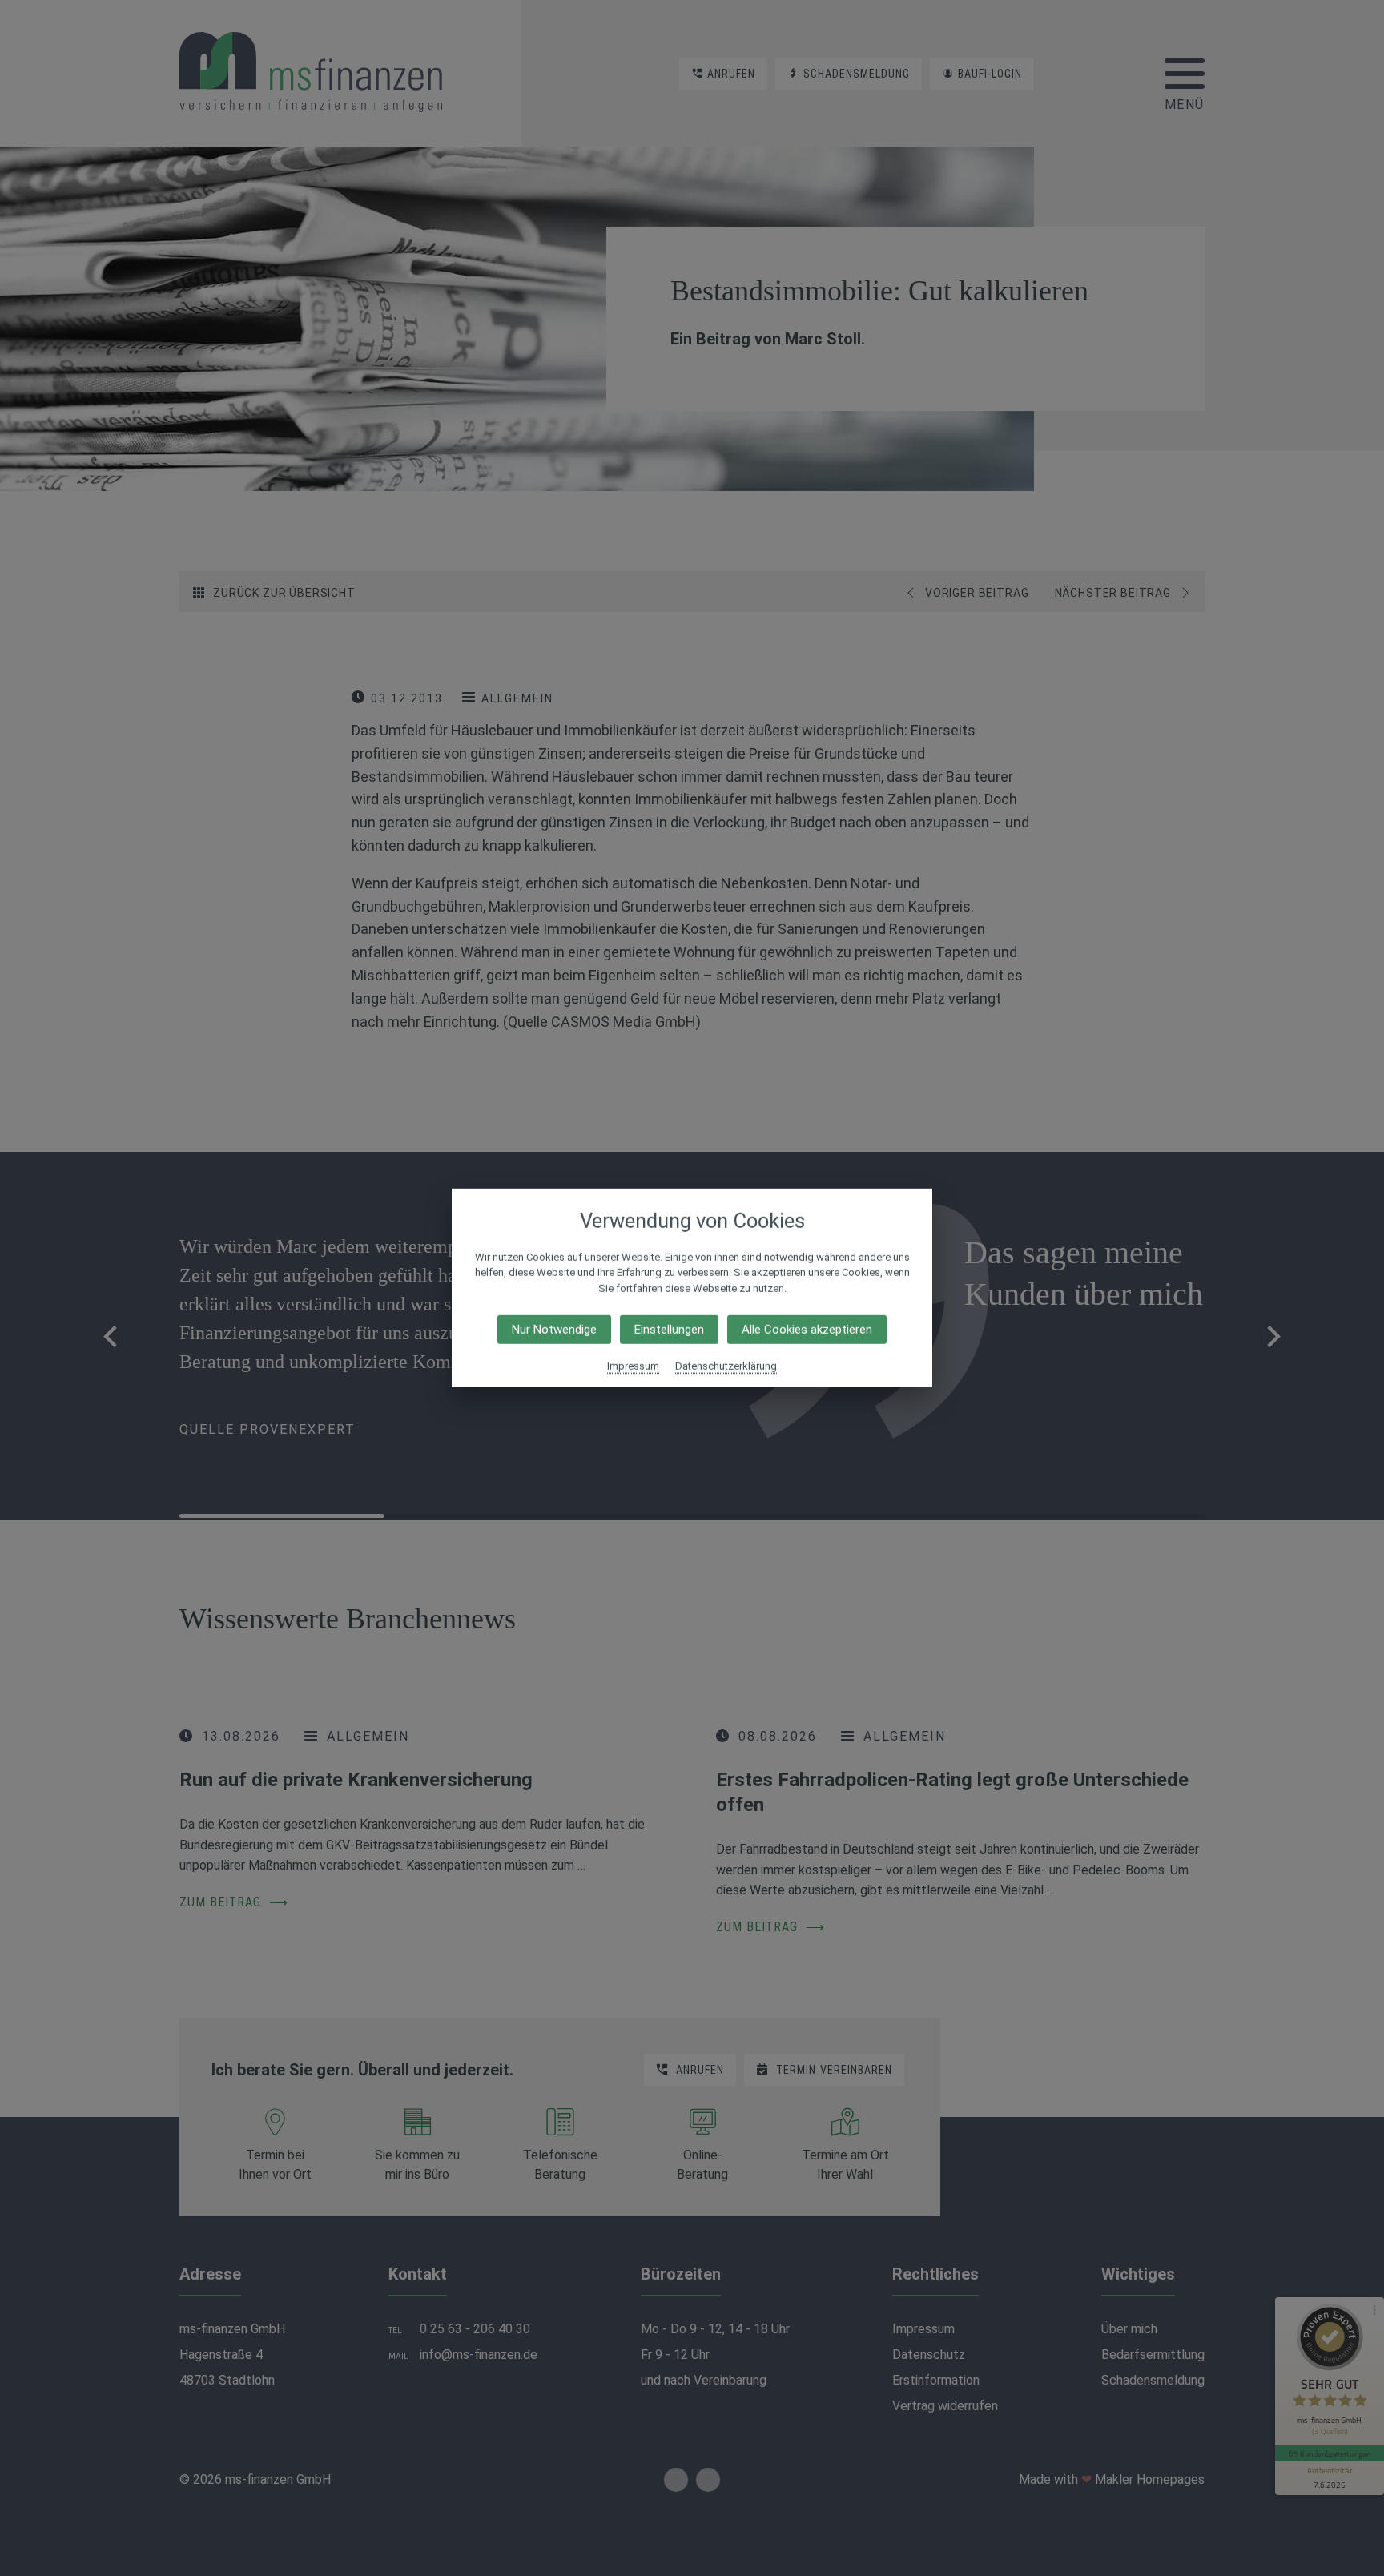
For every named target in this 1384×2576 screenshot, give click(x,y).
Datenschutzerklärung (726, 1366)
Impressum (633, 1366)
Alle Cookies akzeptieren (807, 1330)
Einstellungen (669, 1330)
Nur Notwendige (554, 1330)
